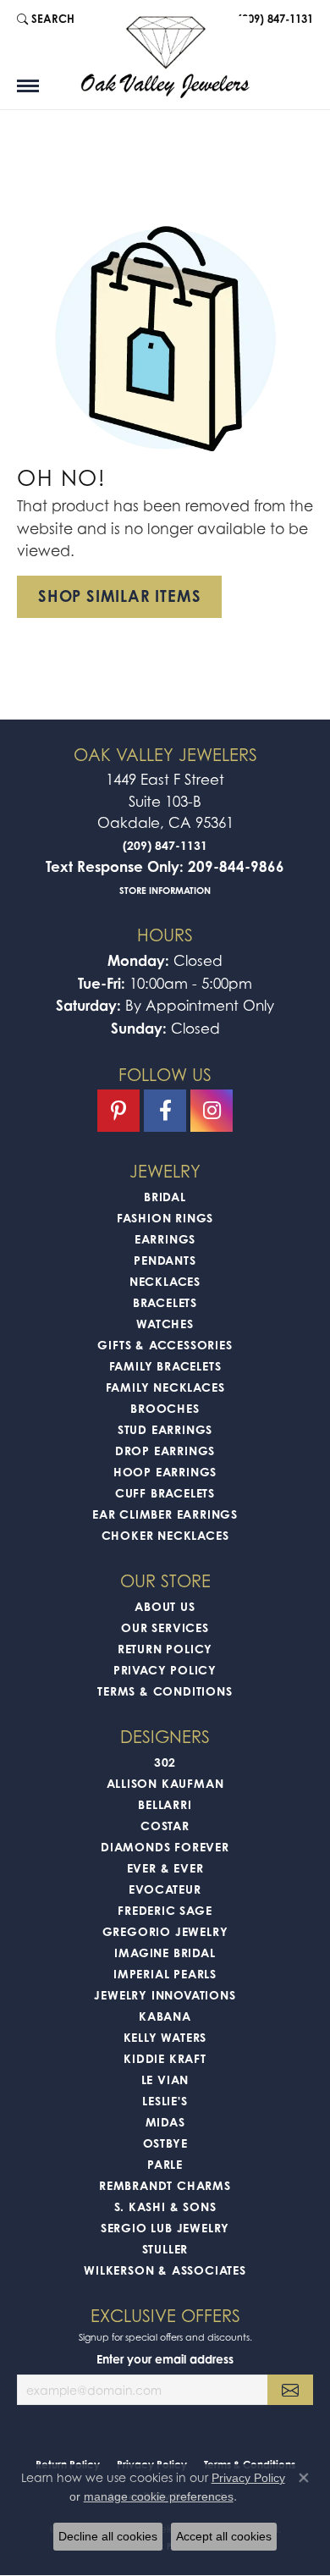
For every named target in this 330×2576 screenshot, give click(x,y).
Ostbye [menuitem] (165, 2143)
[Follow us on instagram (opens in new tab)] (212, 1111)
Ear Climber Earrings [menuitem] (165, 1514)
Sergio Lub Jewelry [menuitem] (165, 2228)
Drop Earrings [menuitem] (165, 1451)
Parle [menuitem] (165, 2164)
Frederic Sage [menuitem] (165, 1910)
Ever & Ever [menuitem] (165, 1868)
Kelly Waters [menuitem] (165, 2037)
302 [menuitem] (165, 1762)
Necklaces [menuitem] (165, 1281)
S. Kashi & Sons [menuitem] (165, 2206)
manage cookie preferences (159, 2496)
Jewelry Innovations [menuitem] (165, 1995)
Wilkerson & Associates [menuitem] (165, 2270)
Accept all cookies (224, 2536)
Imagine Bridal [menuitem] (165, 1953)
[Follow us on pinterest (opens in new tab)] (118, 1111)
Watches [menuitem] (165, 1324)
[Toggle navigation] (28, 86)
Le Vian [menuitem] (165, 2080)
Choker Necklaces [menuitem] (165, 1535)
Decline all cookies (108, 2536)
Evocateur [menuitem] (165, 1889)
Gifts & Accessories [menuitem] (165, 1345)
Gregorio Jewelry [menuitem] (165, 1931)
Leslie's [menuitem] (165, 2101)
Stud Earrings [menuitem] (165, 1429)
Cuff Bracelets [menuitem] (165, 1493)
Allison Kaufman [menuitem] (165, 1783)
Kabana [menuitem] (165, 2016)
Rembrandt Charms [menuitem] (165, 2185)
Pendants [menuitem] (165, 1260)
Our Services (165, 1627)
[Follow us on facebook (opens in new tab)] (165, 1111)
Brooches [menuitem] (165, 1408)
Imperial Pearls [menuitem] (165, 1974)
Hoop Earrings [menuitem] (165, 1472)
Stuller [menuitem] (165, 2249)
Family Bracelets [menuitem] (165, 1366)
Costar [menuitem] (165, 1826)
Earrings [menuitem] (165, 1239)
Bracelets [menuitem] (165, 1302)
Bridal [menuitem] (165, 1197)
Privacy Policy (165, 1670)
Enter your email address (165, 2359)
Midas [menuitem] (165, 2122)
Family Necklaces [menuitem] (165, 1387)
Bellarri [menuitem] (165, 1804)
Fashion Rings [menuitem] (165, 1218)
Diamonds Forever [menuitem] (165, 1847)
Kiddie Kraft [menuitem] (165, 2058)
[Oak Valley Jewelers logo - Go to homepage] (165, 57)
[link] (274, 19)
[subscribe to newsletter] (290, 2390)
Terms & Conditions (165, 1691)
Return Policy (165, 1649)
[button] (46, 19)
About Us (165, 1606)
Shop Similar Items (119, 596)
